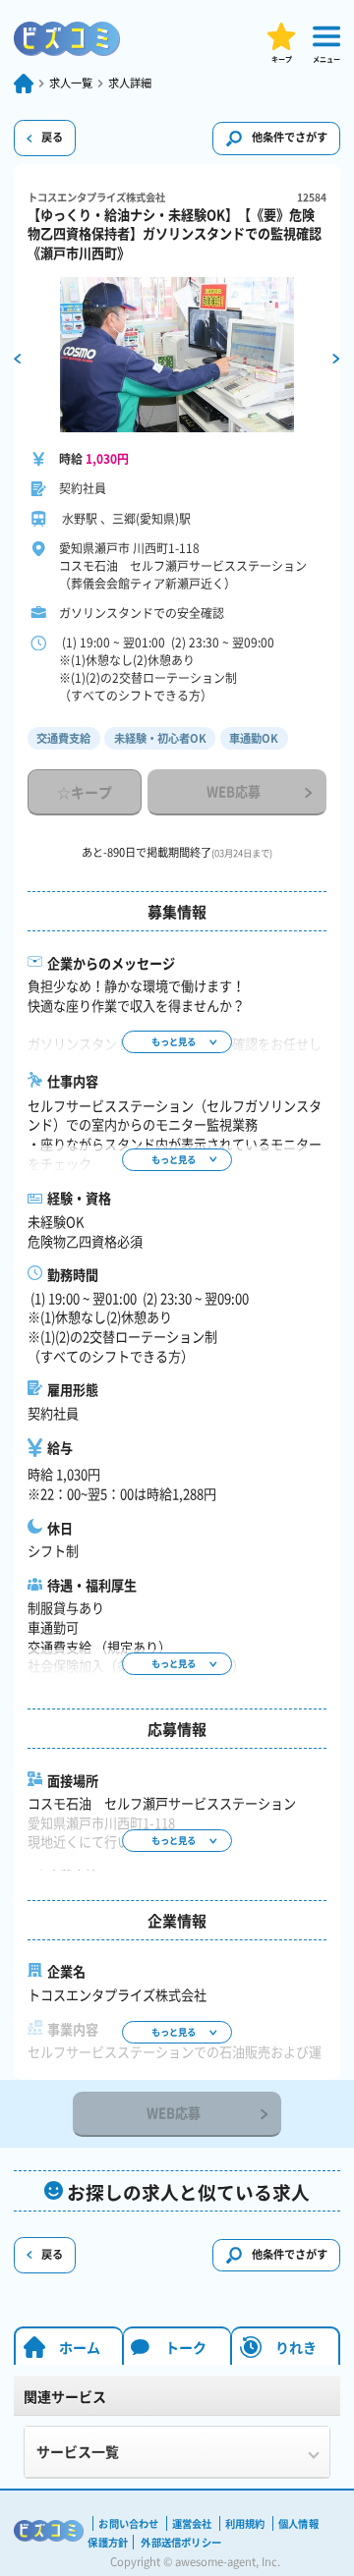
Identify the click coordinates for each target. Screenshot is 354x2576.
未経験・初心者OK (160, 738)
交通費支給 (63, 738)
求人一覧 (71, 84)
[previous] (17, 357)
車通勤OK (254, 738)
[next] (336, 357)
